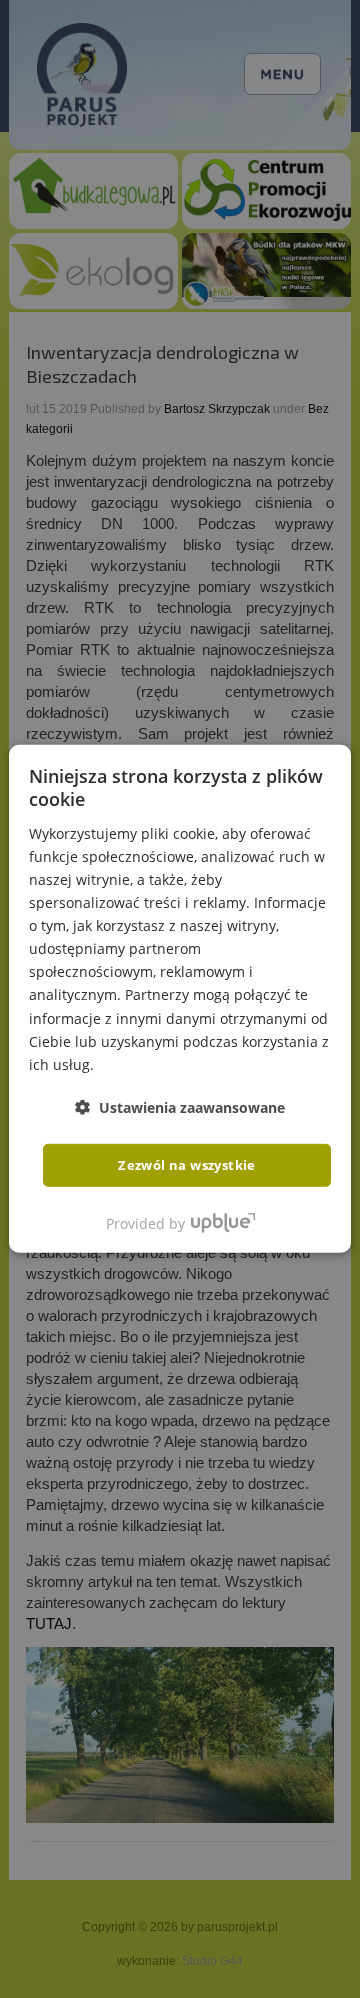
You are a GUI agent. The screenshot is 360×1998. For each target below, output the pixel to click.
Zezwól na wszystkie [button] (187, 1165)
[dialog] (180, 999)
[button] (180, 1107)
